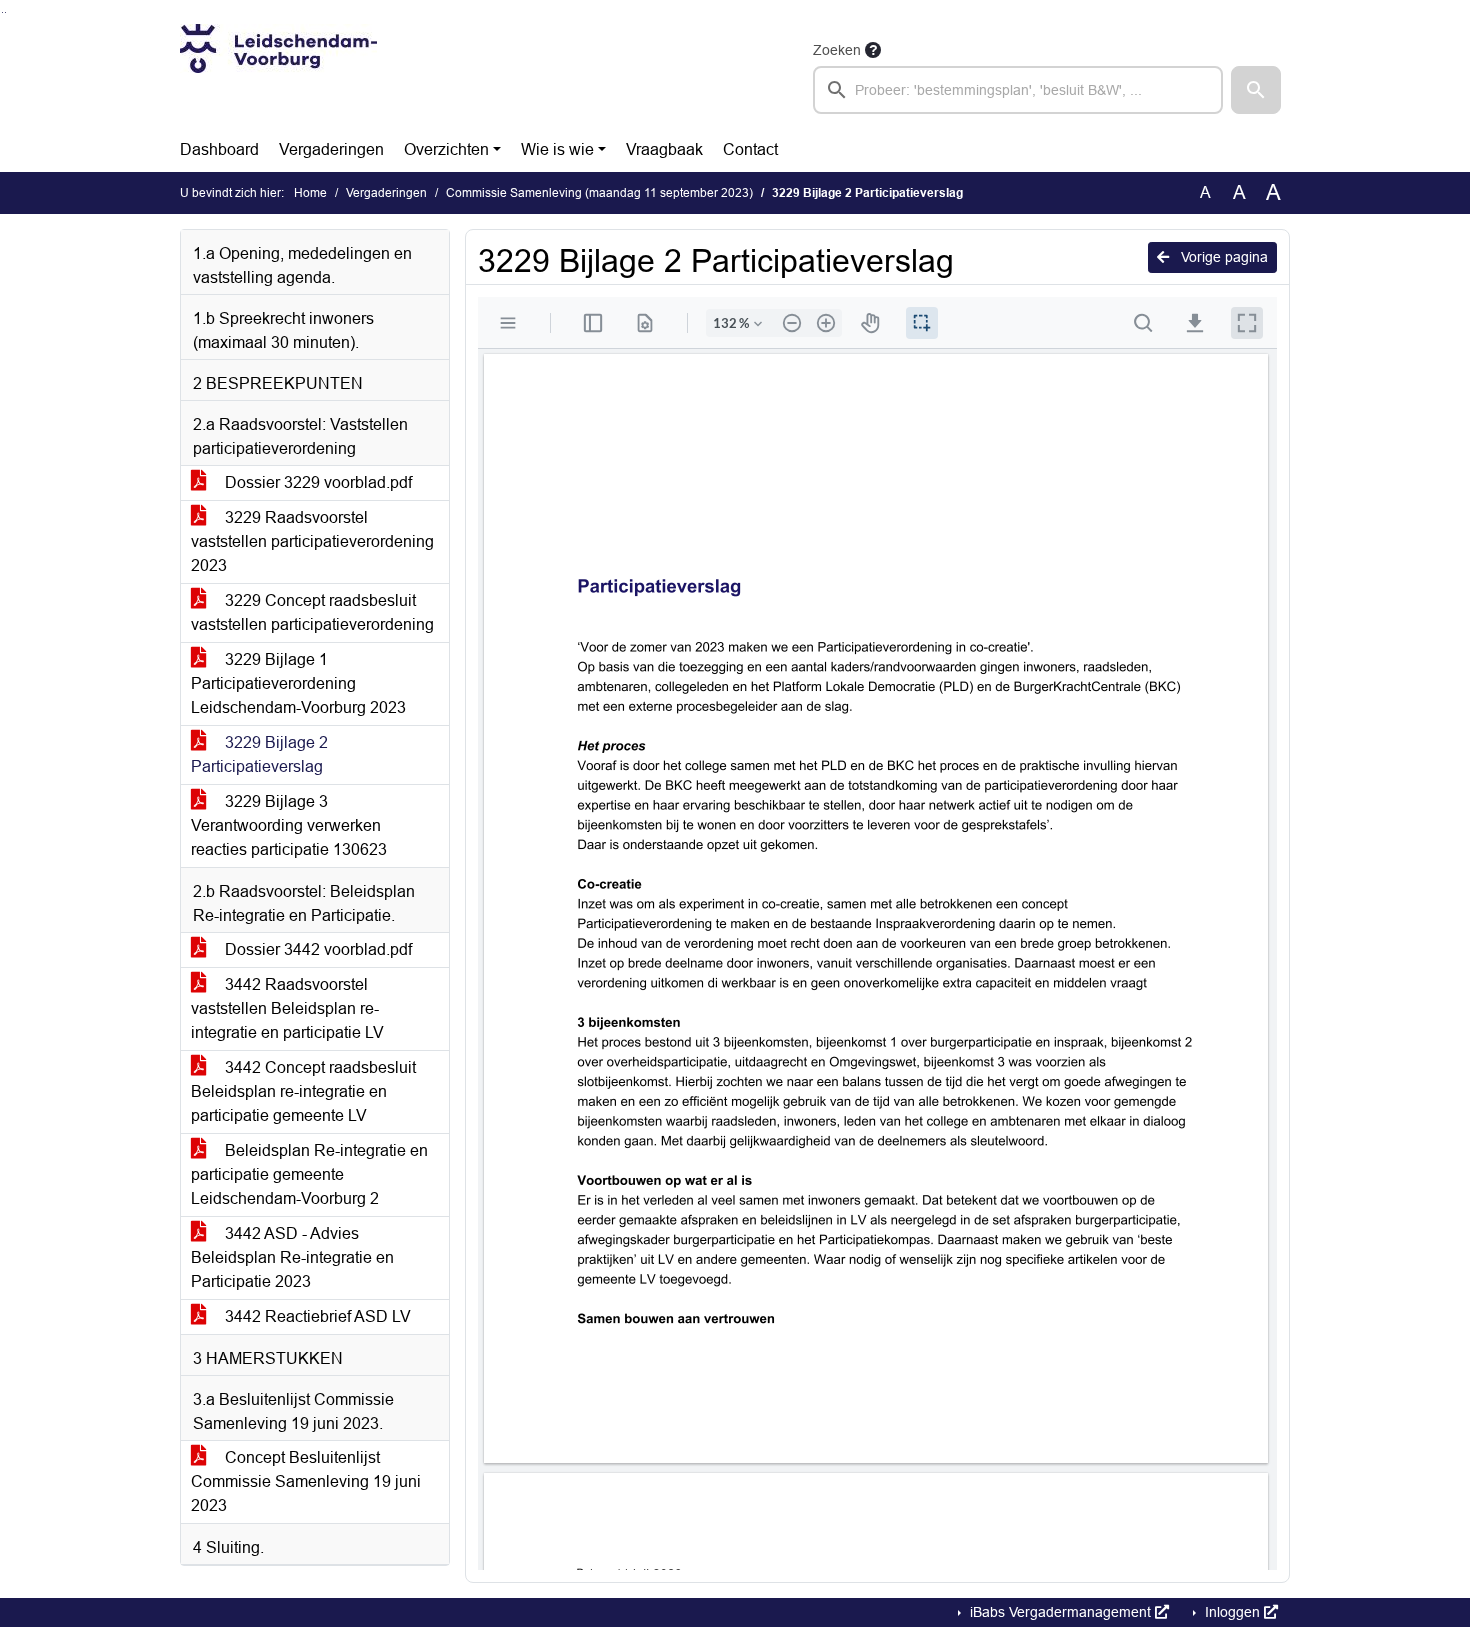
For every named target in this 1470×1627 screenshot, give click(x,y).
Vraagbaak (664, 149)
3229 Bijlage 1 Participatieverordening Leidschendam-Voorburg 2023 (298, 683)
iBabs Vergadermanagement (1060, 1612)
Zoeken (837, 50)
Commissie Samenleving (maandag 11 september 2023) (599, 193)
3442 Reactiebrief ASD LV (316, 1316)
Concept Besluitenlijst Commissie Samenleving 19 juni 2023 (306, 1481)
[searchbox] (1018, 90)
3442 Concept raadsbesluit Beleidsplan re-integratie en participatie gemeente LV (303, 1091)
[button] (1256, 90)
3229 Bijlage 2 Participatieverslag (259, 754)
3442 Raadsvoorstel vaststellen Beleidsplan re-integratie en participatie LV (287, 1008)
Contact (750, 149)
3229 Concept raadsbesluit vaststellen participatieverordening (312, 612)
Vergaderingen (331, 149)
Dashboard (219, 149)
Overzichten (446, 149)
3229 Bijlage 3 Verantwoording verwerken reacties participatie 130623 (289, 825)
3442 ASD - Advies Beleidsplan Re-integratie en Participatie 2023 (292, 1257)
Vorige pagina (1222, 257)
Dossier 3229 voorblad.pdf (316, 482)
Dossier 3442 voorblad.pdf (316, 949)
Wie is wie (557, 149)
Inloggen (1232, 1612)
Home (310, 193)
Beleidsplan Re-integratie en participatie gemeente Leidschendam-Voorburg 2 (309, 1174)
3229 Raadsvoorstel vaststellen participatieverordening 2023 (312, 541)
